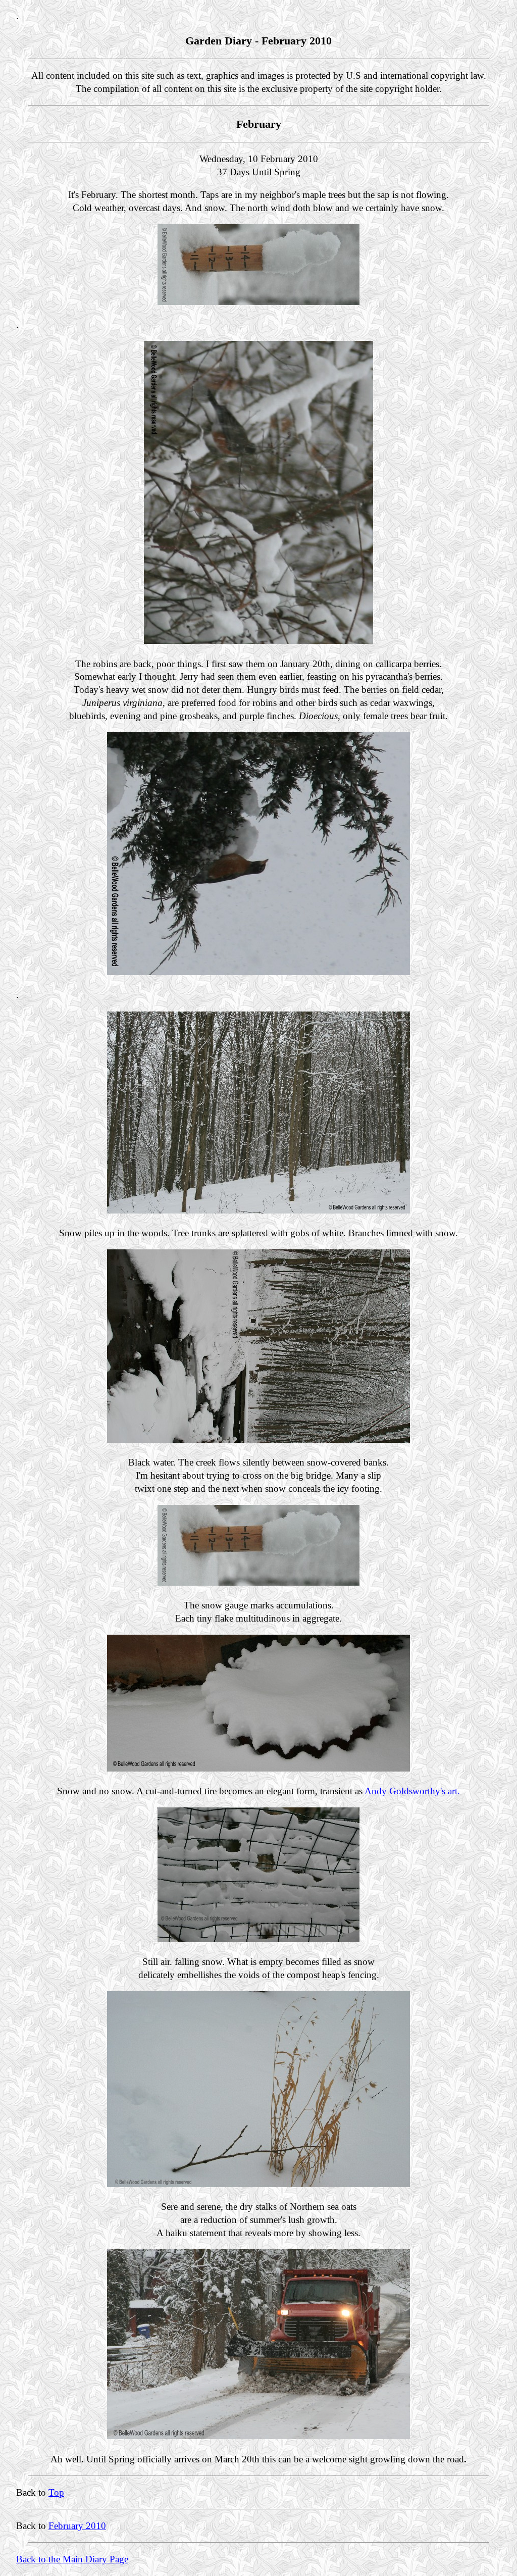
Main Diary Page (95, 2559)
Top (56, 2492)
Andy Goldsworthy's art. (412, 1791)
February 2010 (77, 2526)
